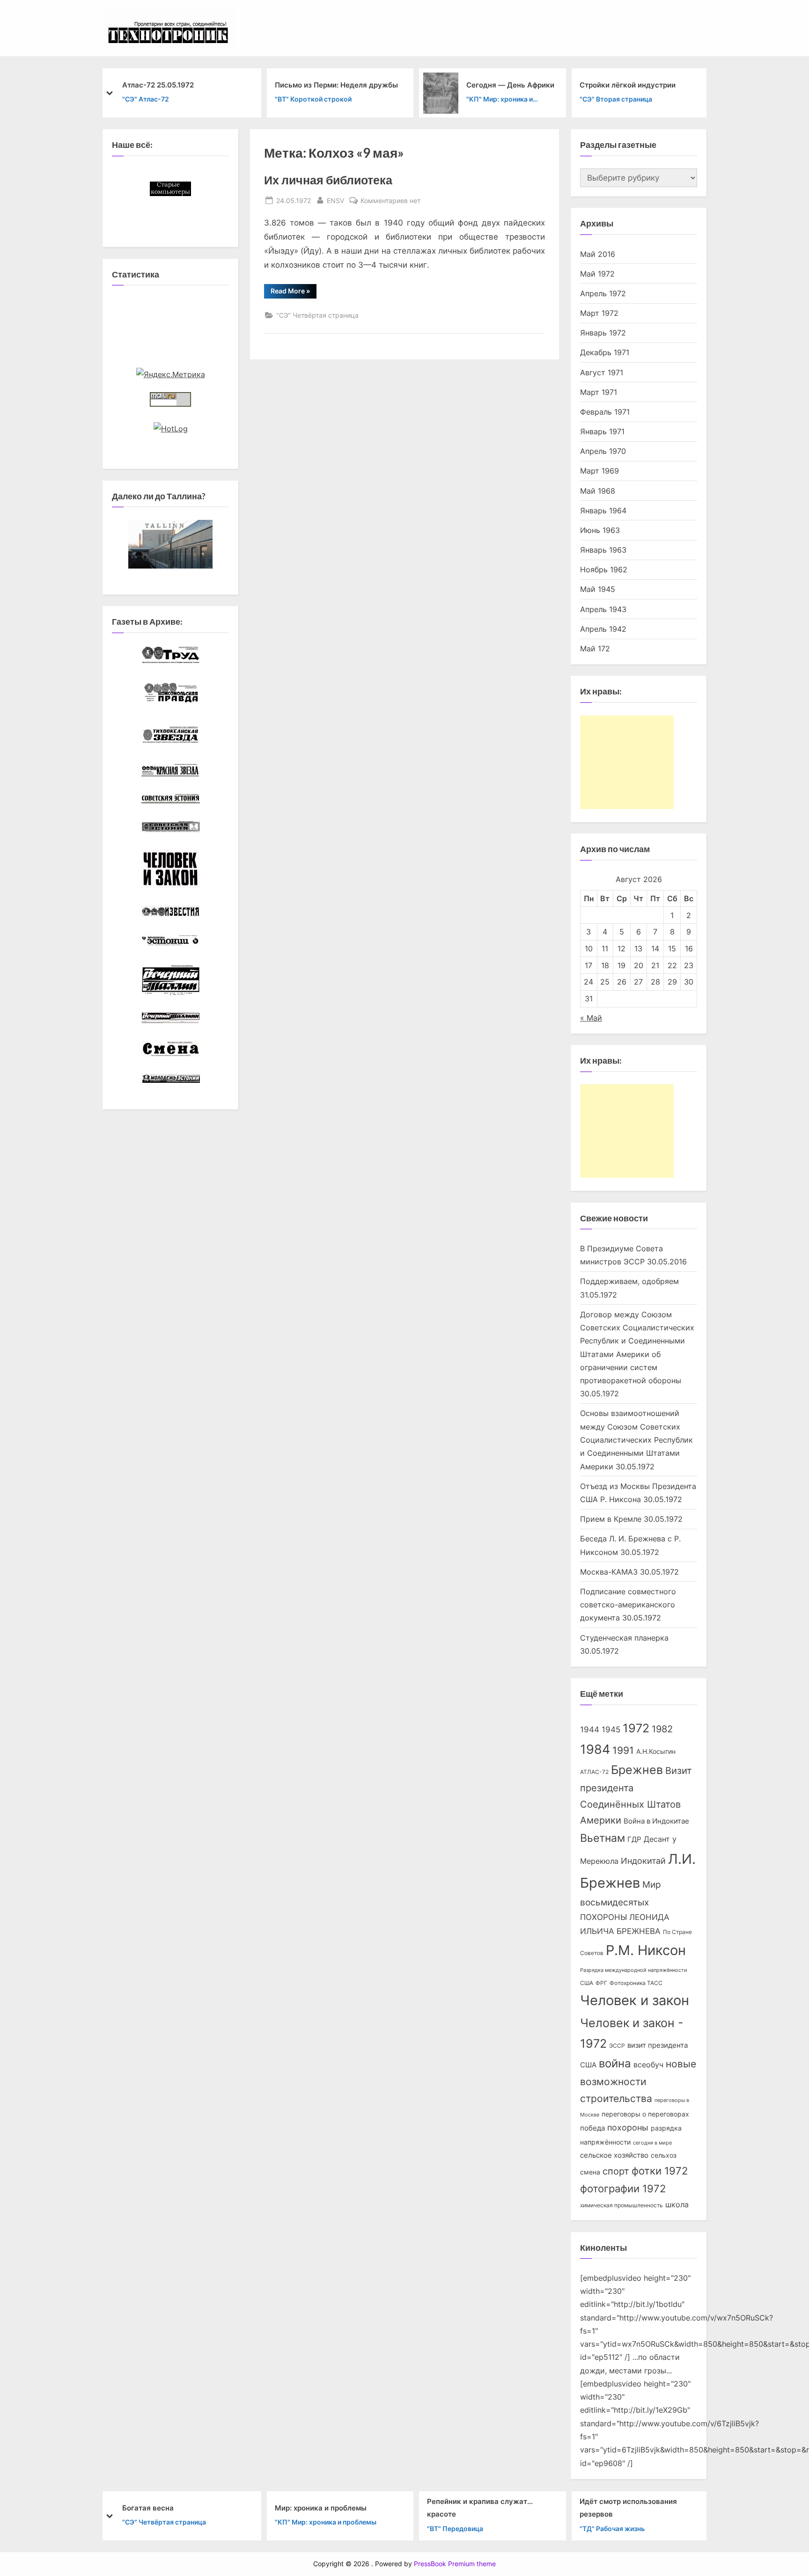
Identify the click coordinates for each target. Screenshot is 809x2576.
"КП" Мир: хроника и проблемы (500, 100)
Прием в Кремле (611, 1519)
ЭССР (617, 2046)
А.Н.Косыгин (656, 1751)
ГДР (634, 1839)
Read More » (294, 292)
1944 (590, 1729)
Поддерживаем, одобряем (629, 1281)
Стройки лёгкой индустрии (628, 84)
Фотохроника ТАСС (636, 1983)
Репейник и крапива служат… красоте (480, 2508)
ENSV (335, 200)
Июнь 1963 (600, 530)
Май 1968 (598, 491)
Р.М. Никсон (646, 1950)
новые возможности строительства (638, 2081)
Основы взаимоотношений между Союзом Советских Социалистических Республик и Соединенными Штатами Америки (636, 1440)
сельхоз (664, 2155)
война (615, 2063)
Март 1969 (599, 471)
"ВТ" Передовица (455, 2528)
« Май (591, 1018)
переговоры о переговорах (645, 2114)
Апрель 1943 (603, 609)
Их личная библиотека (328, 180)
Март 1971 (599, 392)
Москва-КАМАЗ (609, 1572)
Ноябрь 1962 (604, 569)
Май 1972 (597, 274)
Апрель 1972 (603, 293)
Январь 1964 (603, 511)
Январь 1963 (603, 550)
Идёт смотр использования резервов (628, 2508)
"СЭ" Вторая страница (616, 99)
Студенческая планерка (624, 1638)
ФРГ (601, 1983)
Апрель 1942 (603, 629)
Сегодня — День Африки (510, 84)
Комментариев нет (390, 201)
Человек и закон (635, 2000)
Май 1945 (598, 589)
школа (677, 2205)
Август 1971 (602, 372)
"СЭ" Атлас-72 (146, 99)
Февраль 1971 (605, 412)
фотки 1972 (660, 2171)
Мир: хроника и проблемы (321, 2507)
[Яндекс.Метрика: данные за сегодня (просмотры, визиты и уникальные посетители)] (171, 374)
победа (592, 2128)
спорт (616, 2171)
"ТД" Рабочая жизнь (612, 2528)
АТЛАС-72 (594, 1772)
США (587, 1983)
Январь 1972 (603, 333)
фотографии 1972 (623, 2189)
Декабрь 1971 (605, 352)
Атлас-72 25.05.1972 (158, 84)
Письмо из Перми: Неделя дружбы (336, 84)
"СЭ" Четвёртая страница (317, 315)
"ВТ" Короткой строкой (313, 99)
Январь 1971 (602, 431)
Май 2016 (598, 254)
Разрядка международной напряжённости (634, 1970)
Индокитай (643, 1861)
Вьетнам (603, 1838)
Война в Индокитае (656, 1821)
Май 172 (595, 649)
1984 (595, 1749)
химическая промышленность (621, 2205)
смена (590, 2172)
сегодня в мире (652, 2143)
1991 (623, 1750)
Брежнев (637, 1770)
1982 (662, 1729)
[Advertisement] (627, 762)
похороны (628, 2127)
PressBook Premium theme (455, 2564)
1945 (611, 1729)
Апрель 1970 (603, 451)
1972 (636, 1728)
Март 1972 (599, 313)
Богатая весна (148, 2507)
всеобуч (648, 2065)
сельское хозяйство (614, 2155)
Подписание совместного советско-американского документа (628, 1605)
